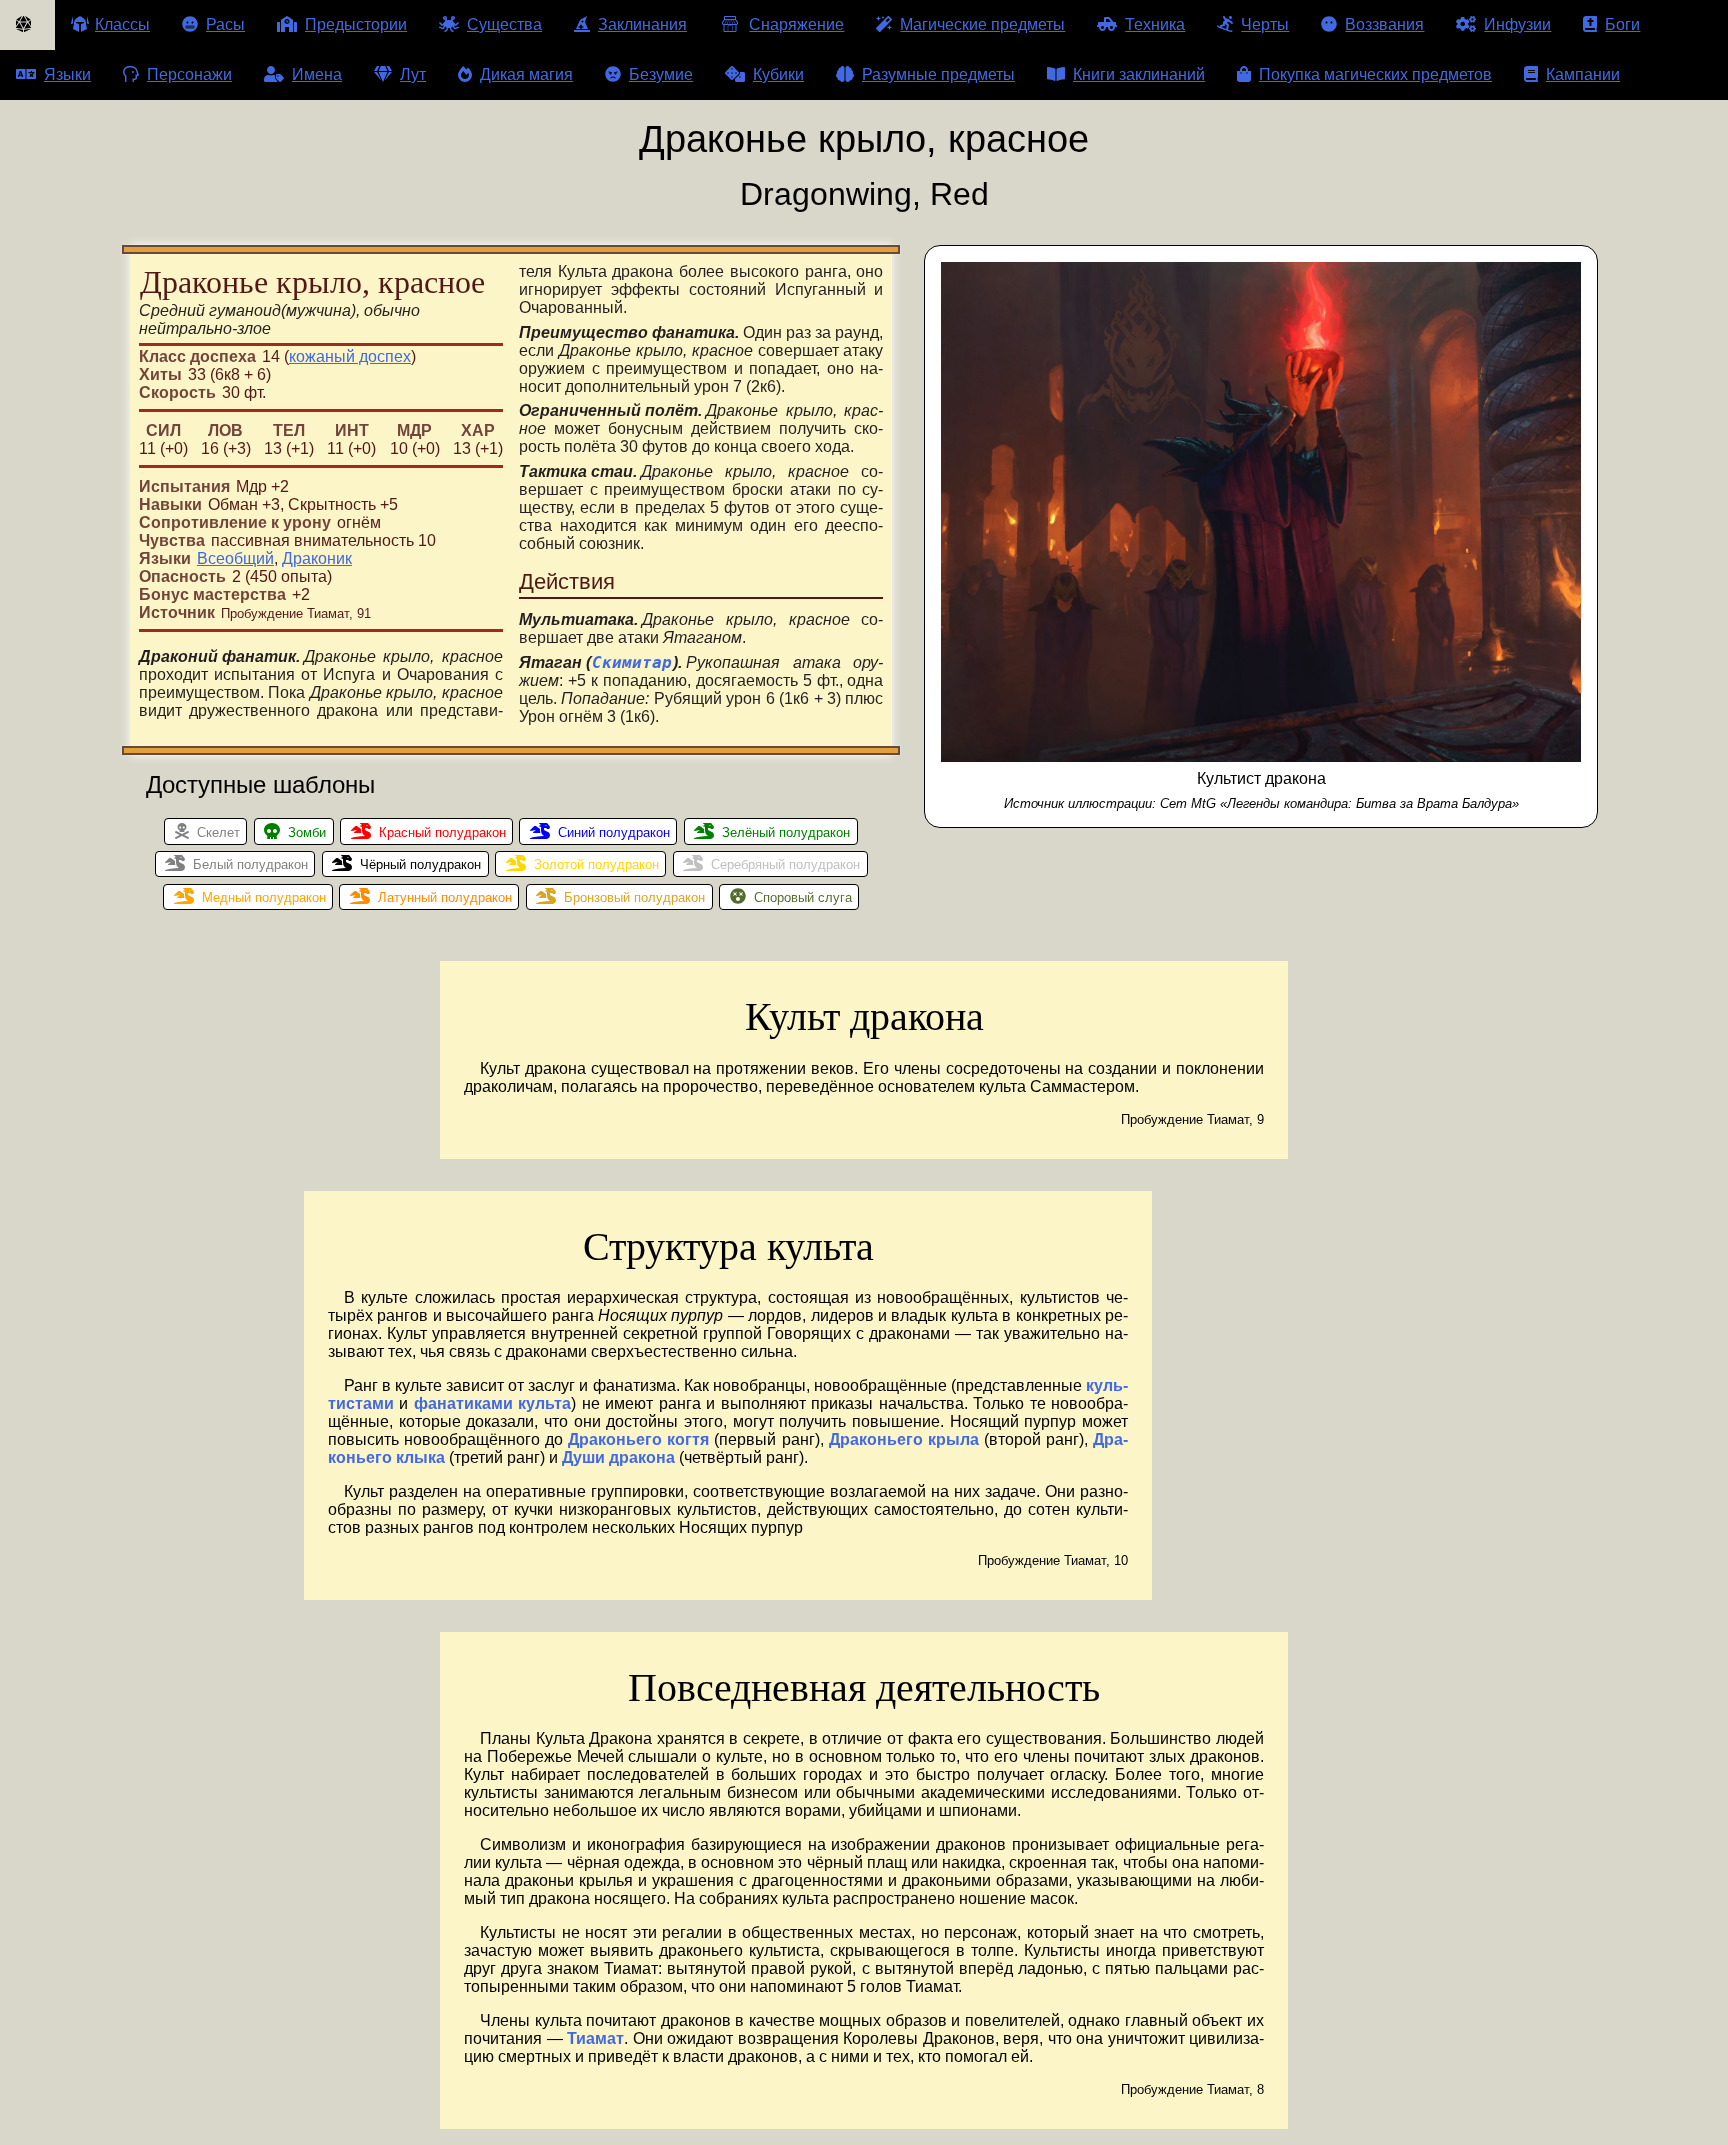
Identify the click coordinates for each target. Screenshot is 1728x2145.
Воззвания (1384, 24)
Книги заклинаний (1139, 74)
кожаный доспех (350, 356)
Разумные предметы (938, 74)
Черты (1265, 24)
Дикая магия (526, 74)
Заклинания (642, 24)
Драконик (317, 558)
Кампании (1583, 74)
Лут (413, 74)
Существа (504, 24)
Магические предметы (982, 24)
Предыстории (356, 24)
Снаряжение (796, 24)
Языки (67, 74)
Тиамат (595, 2038)
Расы (225, 24)
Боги (1622, 24)
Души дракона (618, 1457)
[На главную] (27, 25)
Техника (1155, 24)
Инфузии (1517, 24)
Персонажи (189, 74)
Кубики (778, 74)
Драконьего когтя (638, 1439)
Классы (122, 24)
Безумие (661, 74)
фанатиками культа (492, 1403)
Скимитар (632, 662)
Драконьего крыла (904, 1439)
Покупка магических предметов (1375, 74)
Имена (317, 74)
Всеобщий (235, 558)
